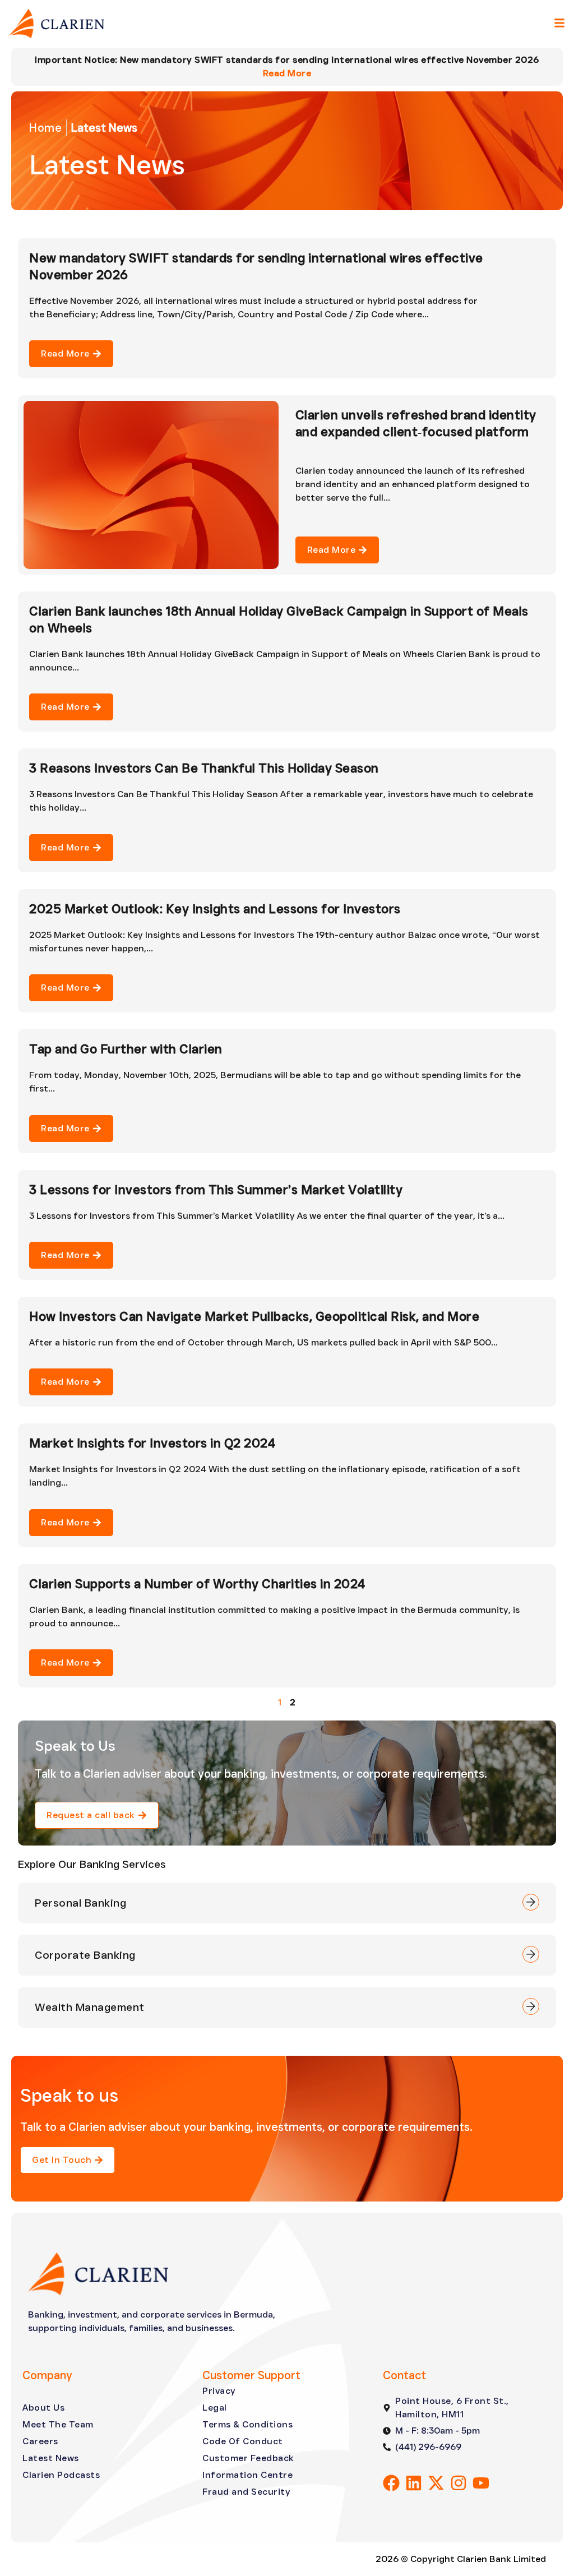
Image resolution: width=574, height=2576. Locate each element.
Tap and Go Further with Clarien (126, 1049)
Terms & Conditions (247, 2424)
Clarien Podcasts (61, 2475)
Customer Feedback (248, 2458)
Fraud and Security (246, 2492)
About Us (43, 2408)
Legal (215, 2408)
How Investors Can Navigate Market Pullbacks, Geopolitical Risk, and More (254, 1316)
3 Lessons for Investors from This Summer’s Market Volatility (216, 1190)
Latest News (51, 2458)
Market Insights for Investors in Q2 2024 (152, 1443)
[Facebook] (391, 2483)
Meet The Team (58, 2424)
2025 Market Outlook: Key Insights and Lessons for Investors (215, 909)
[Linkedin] (414, 2483)
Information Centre (247, 2475)
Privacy (219, 2391)
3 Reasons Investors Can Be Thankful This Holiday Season (204, 768)
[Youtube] (481, 2483)
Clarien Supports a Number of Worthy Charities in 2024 (197, 1584)
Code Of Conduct (243, 2441)
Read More (287, 73)
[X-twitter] (436, 2483)
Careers (40, 2441)
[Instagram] (459, 2483)
